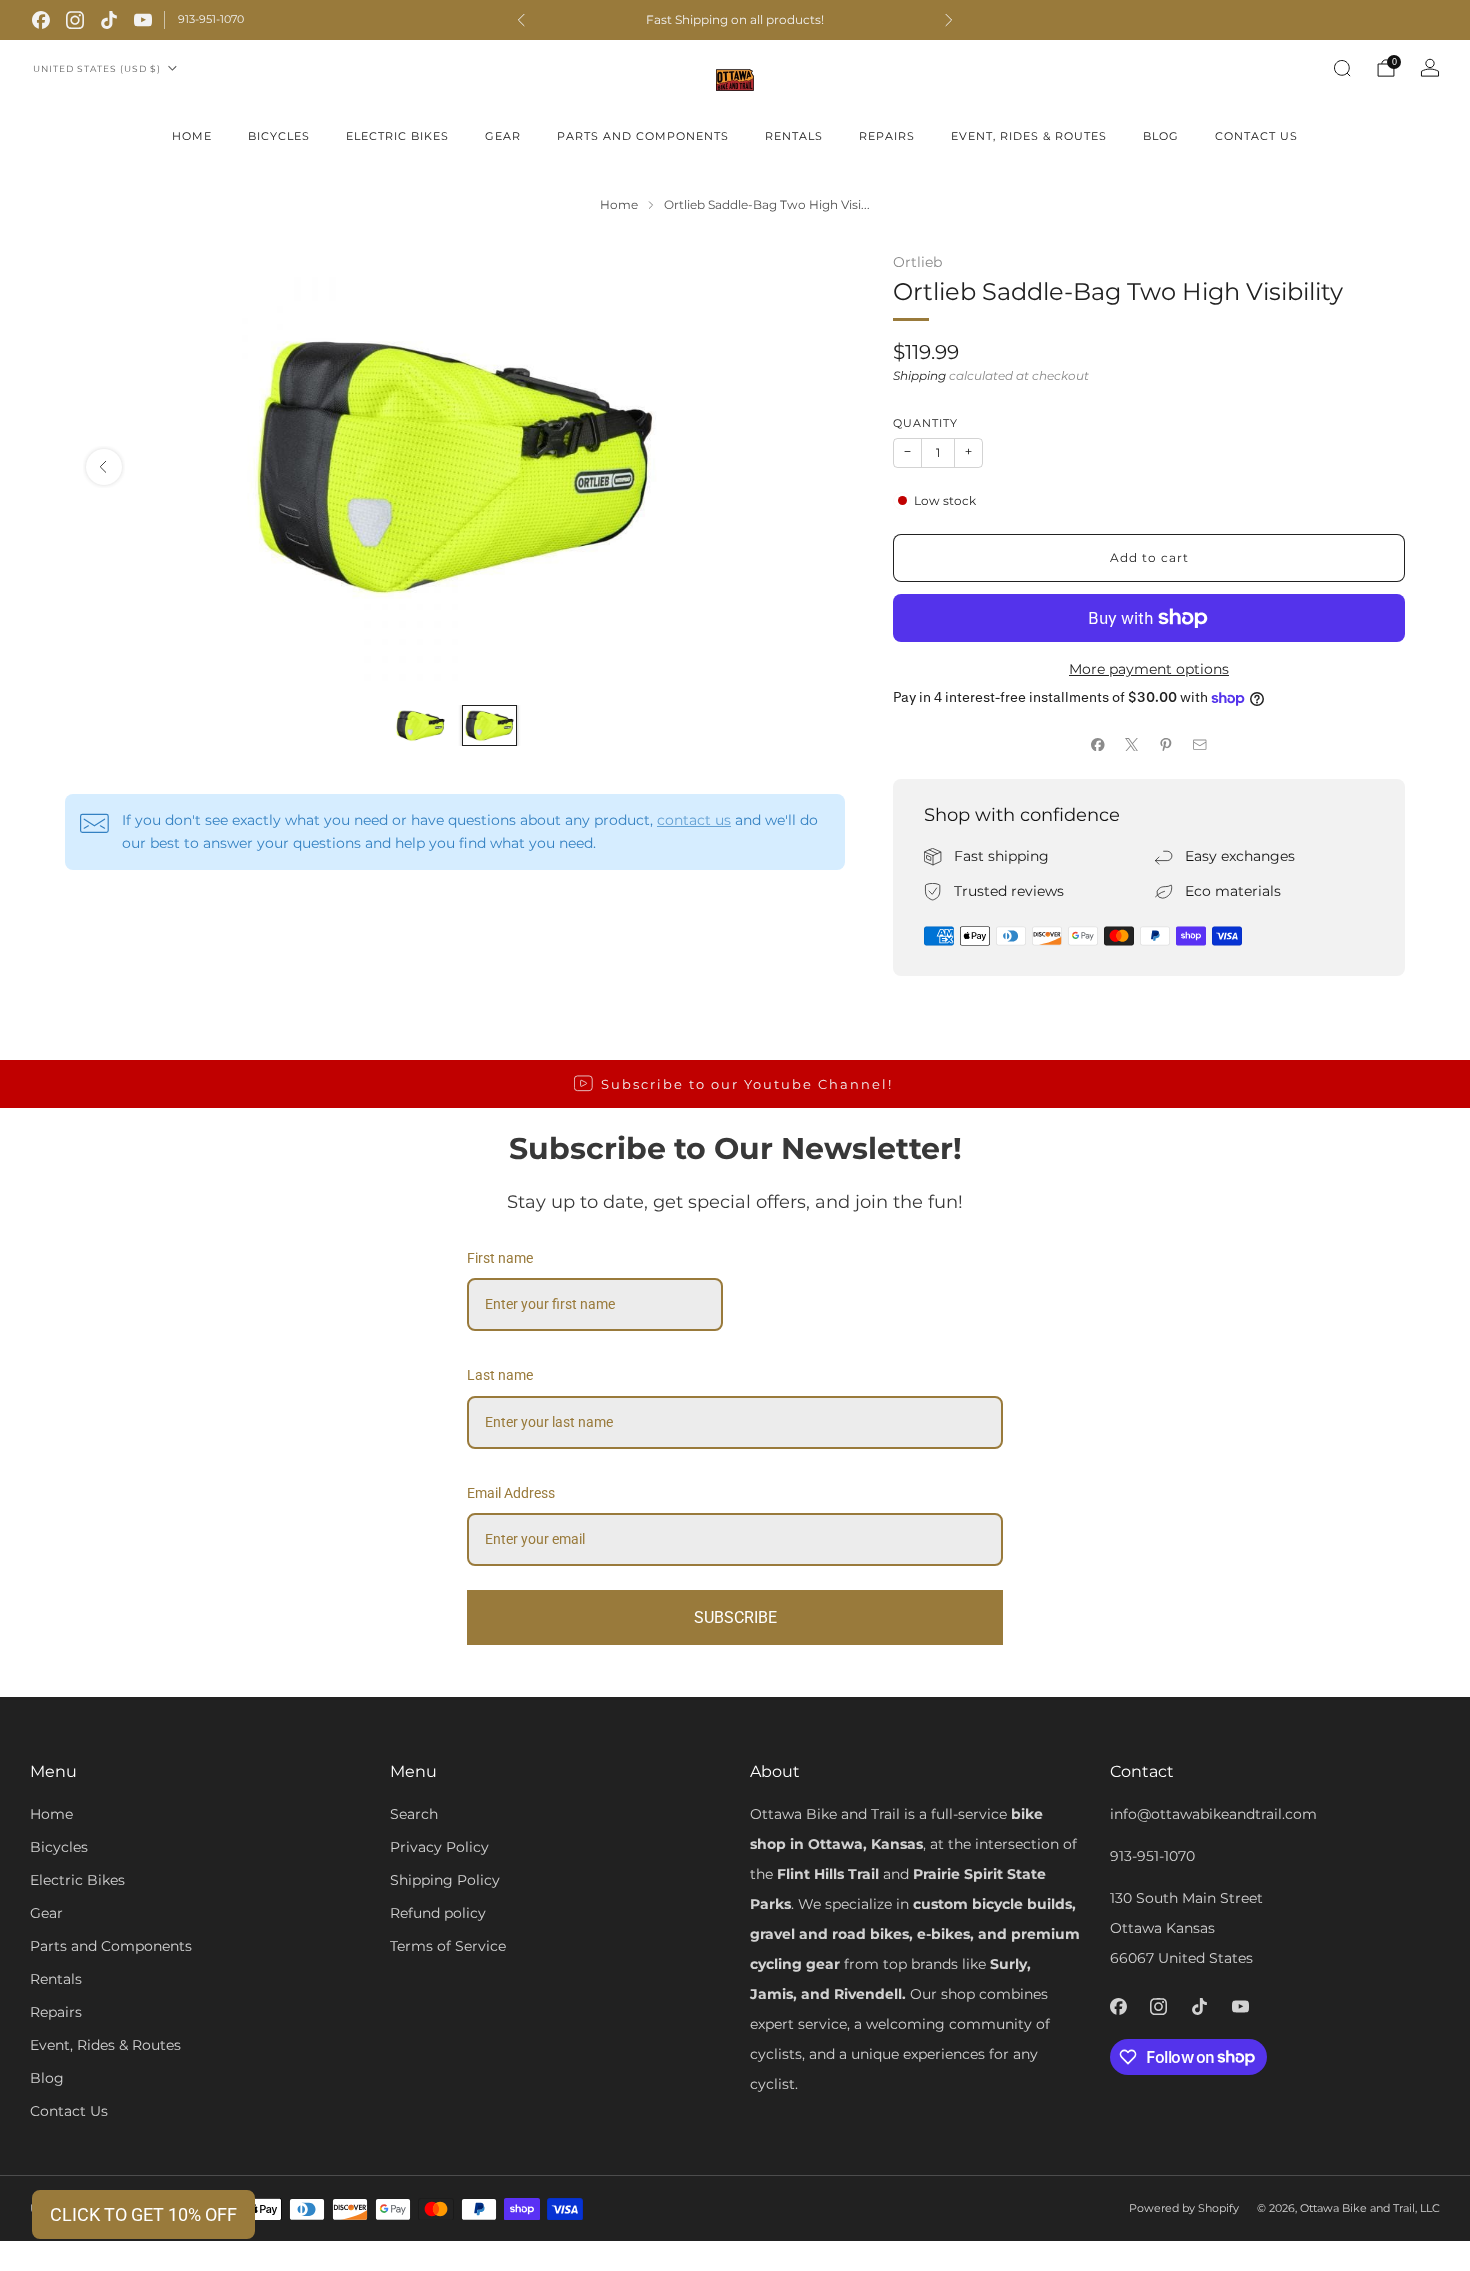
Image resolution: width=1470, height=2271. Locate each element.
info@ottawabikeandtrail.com (1213, 1814)
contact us (694, 820)
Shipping (919, 376)
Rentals (794, 136)
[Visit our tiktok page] (109, 20)
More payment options (1149, 669)
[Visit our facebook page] (41, 20)
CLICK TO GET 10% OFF (143, 2214)
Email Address (511, 1493)
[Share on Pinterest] (1166, 744)
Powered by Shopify (1184, 2208)
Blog (1161, 136)
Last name (500, 1375)
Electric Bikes (397, 136)
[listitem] (735, 20)
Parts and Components (643, 136)
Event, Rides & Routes (1029, 136)
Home (192, 136)
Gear (503, 136)
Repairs (887, 136)
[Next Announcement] (949, 20)
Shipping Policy (445, 1880)
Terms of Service (448, 1946)
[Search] (1342, 68)
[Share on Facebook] (1098, 744)
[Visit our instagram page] (75, 20)
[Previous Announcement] (521, 20)
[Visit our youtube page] (143, 20)
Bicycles (279, 136)
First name (500, 1258)
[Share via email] (1200, 744)
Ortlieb (917, 262)
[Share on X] (1132, 744)
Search (414, 1814)
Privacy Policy (439, 1847)
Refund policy (438, 1913)
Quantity (925, 423)
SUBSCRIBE (735, 1617)
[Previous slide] (104, 467)
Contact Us (1256, 136)
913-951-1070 (211, 19)
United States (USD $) (97, 68)
